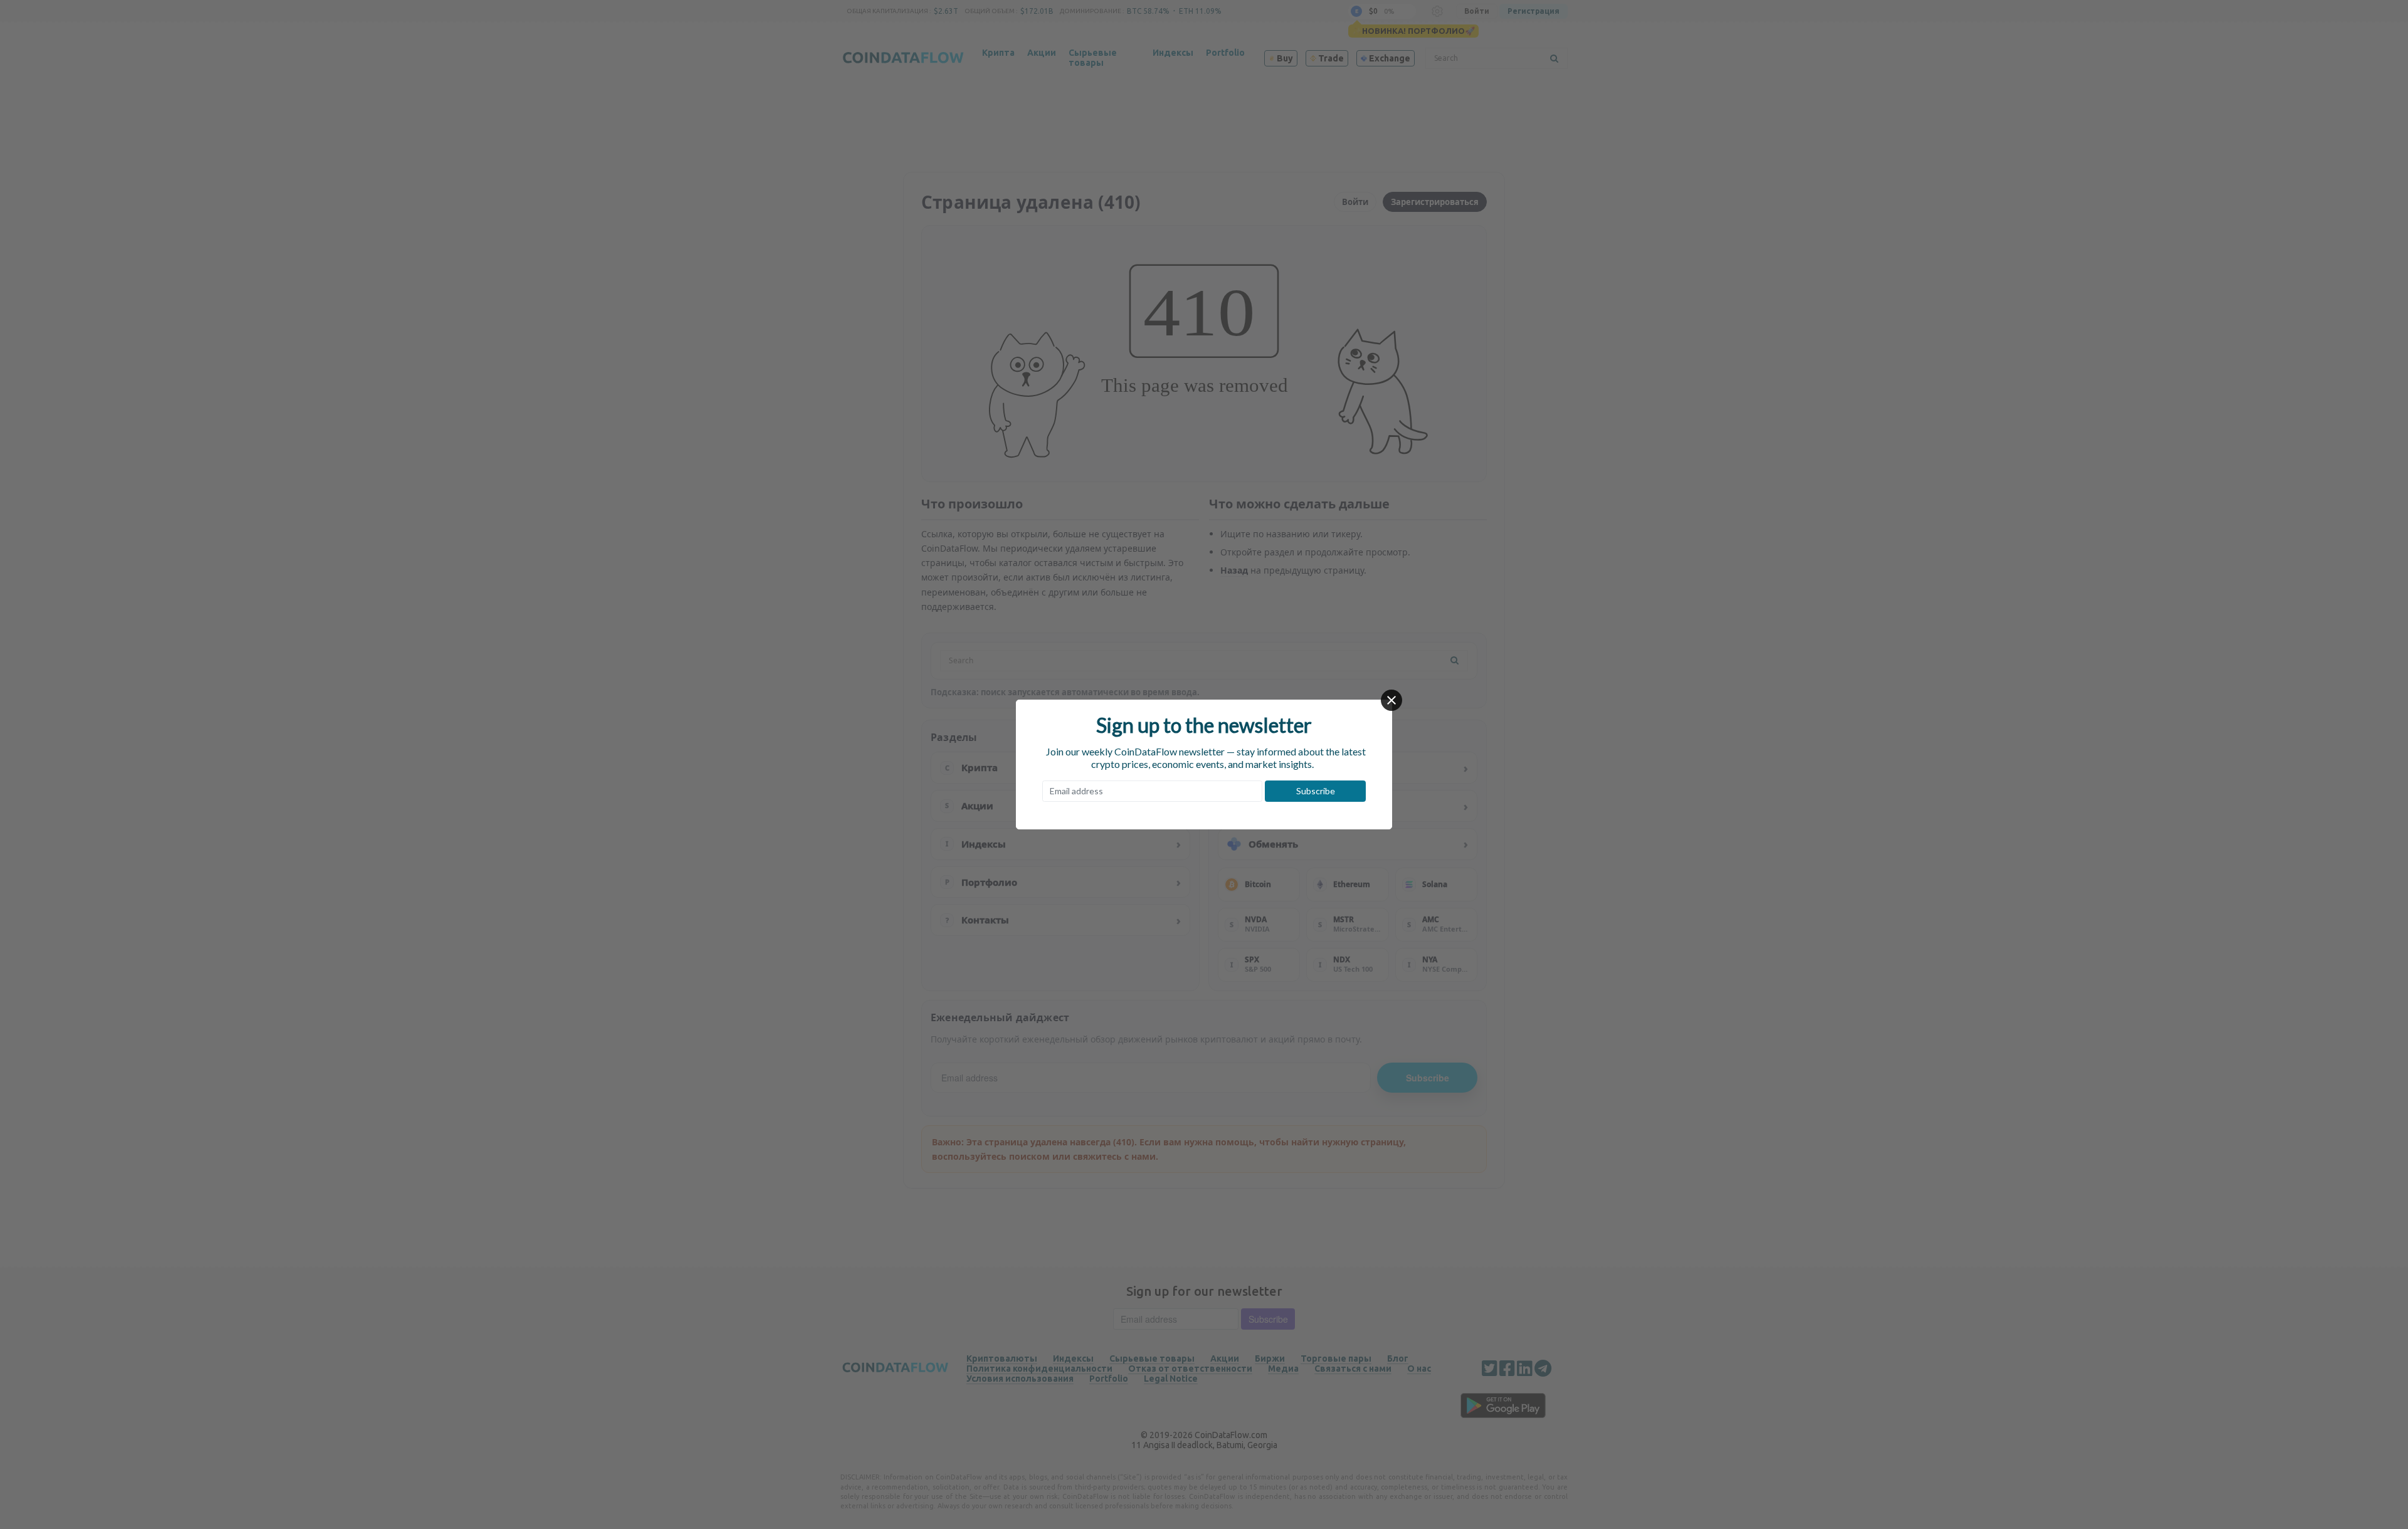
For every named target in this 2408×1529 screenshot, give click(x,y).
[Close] (1391, 700)
